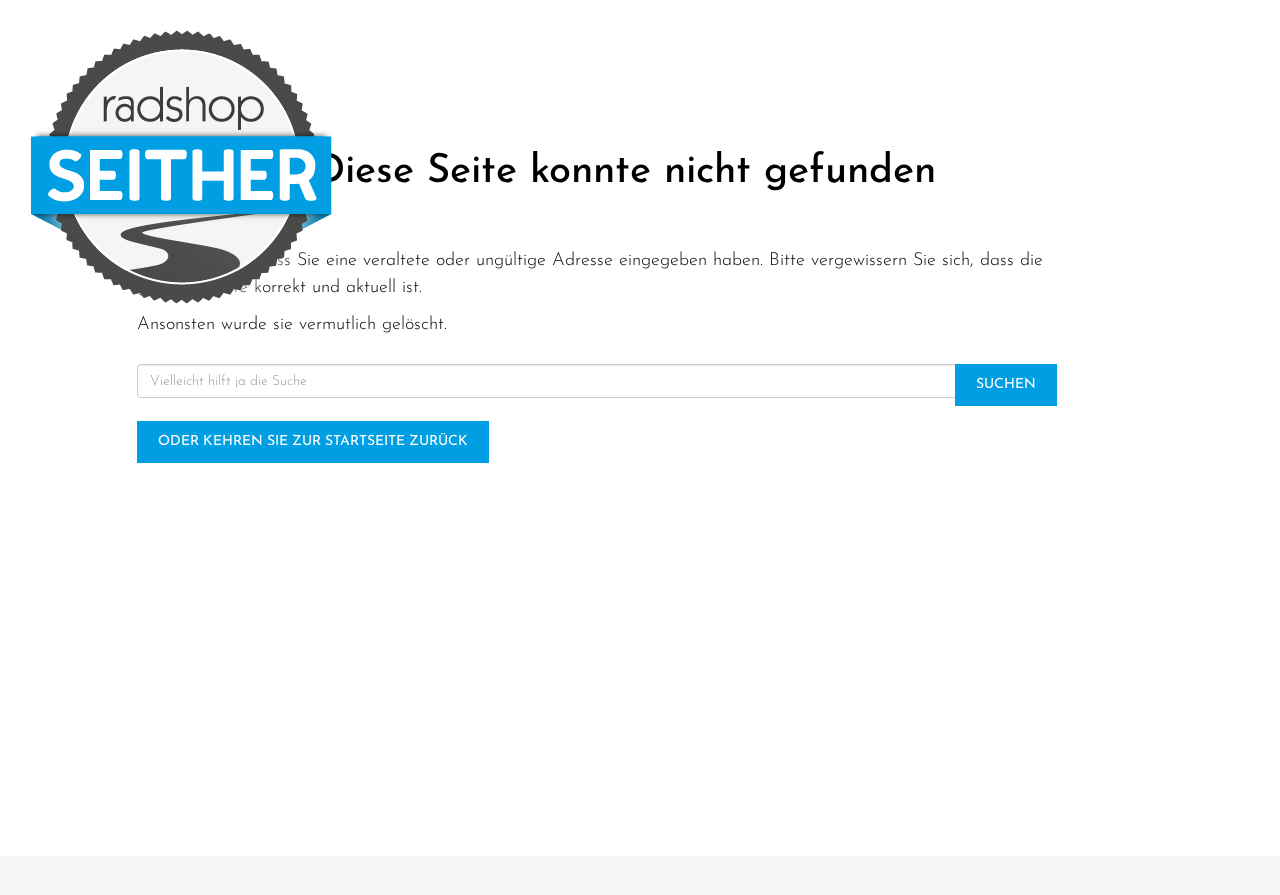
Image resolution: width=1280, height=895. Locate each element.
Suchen (1006, 384)
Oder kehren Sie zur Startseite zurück (313, 441)
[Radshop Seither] (266, 167)
